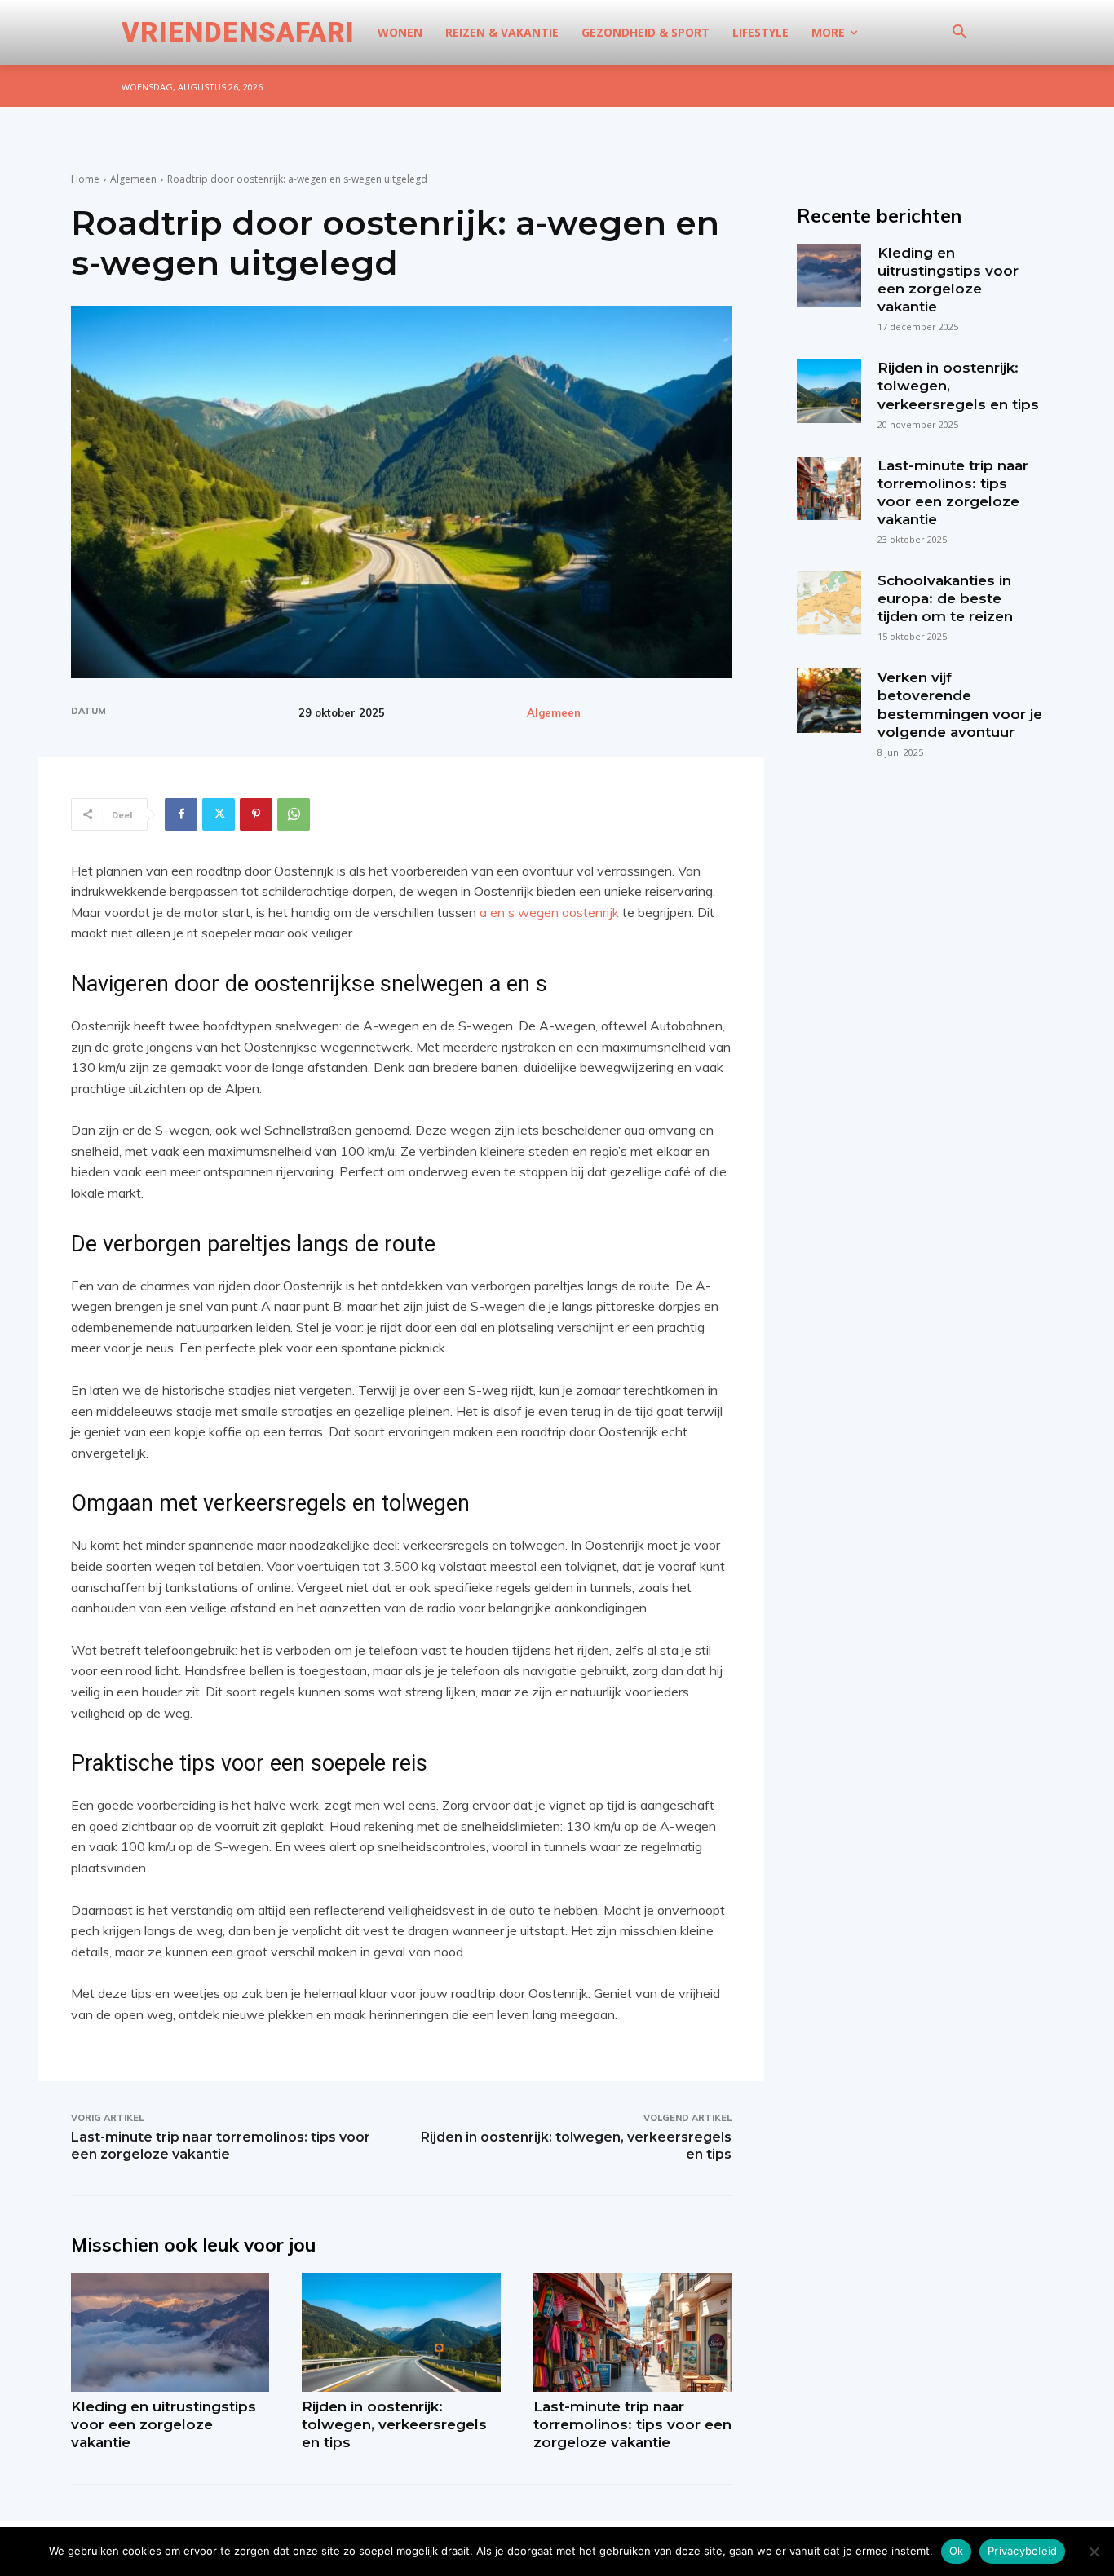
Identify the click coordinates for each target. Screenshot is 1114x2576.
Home (85, 179)
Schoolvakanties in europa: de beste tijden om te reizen (945, 598)
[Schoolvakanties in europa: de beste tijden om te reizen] (829, 603)
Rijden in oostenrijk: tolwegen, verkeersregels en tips (394, 2424)
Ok (957, 2551)
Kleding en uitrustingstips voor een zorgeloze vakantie (164, 2424)
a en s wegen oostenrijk (549, 912)
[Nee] (1094, 2552)
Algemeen (133, 179)
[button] (960, 33)
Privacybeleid (1022, 2551)
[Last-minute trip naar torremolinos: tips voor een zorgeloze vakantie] (632, 2332)
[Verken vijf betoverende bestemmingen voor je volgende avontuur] (829, 700)
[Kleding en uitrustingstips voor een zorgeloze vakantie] (170, 2332)
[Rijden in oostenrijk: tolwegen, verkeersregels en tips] (401, 2332)
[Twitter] (219, 814)
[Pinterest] (256, 814)
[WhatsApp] (294, 814)
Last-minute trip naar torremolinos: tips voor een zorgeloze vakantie (632, 2424)
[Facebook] (181, 814)
